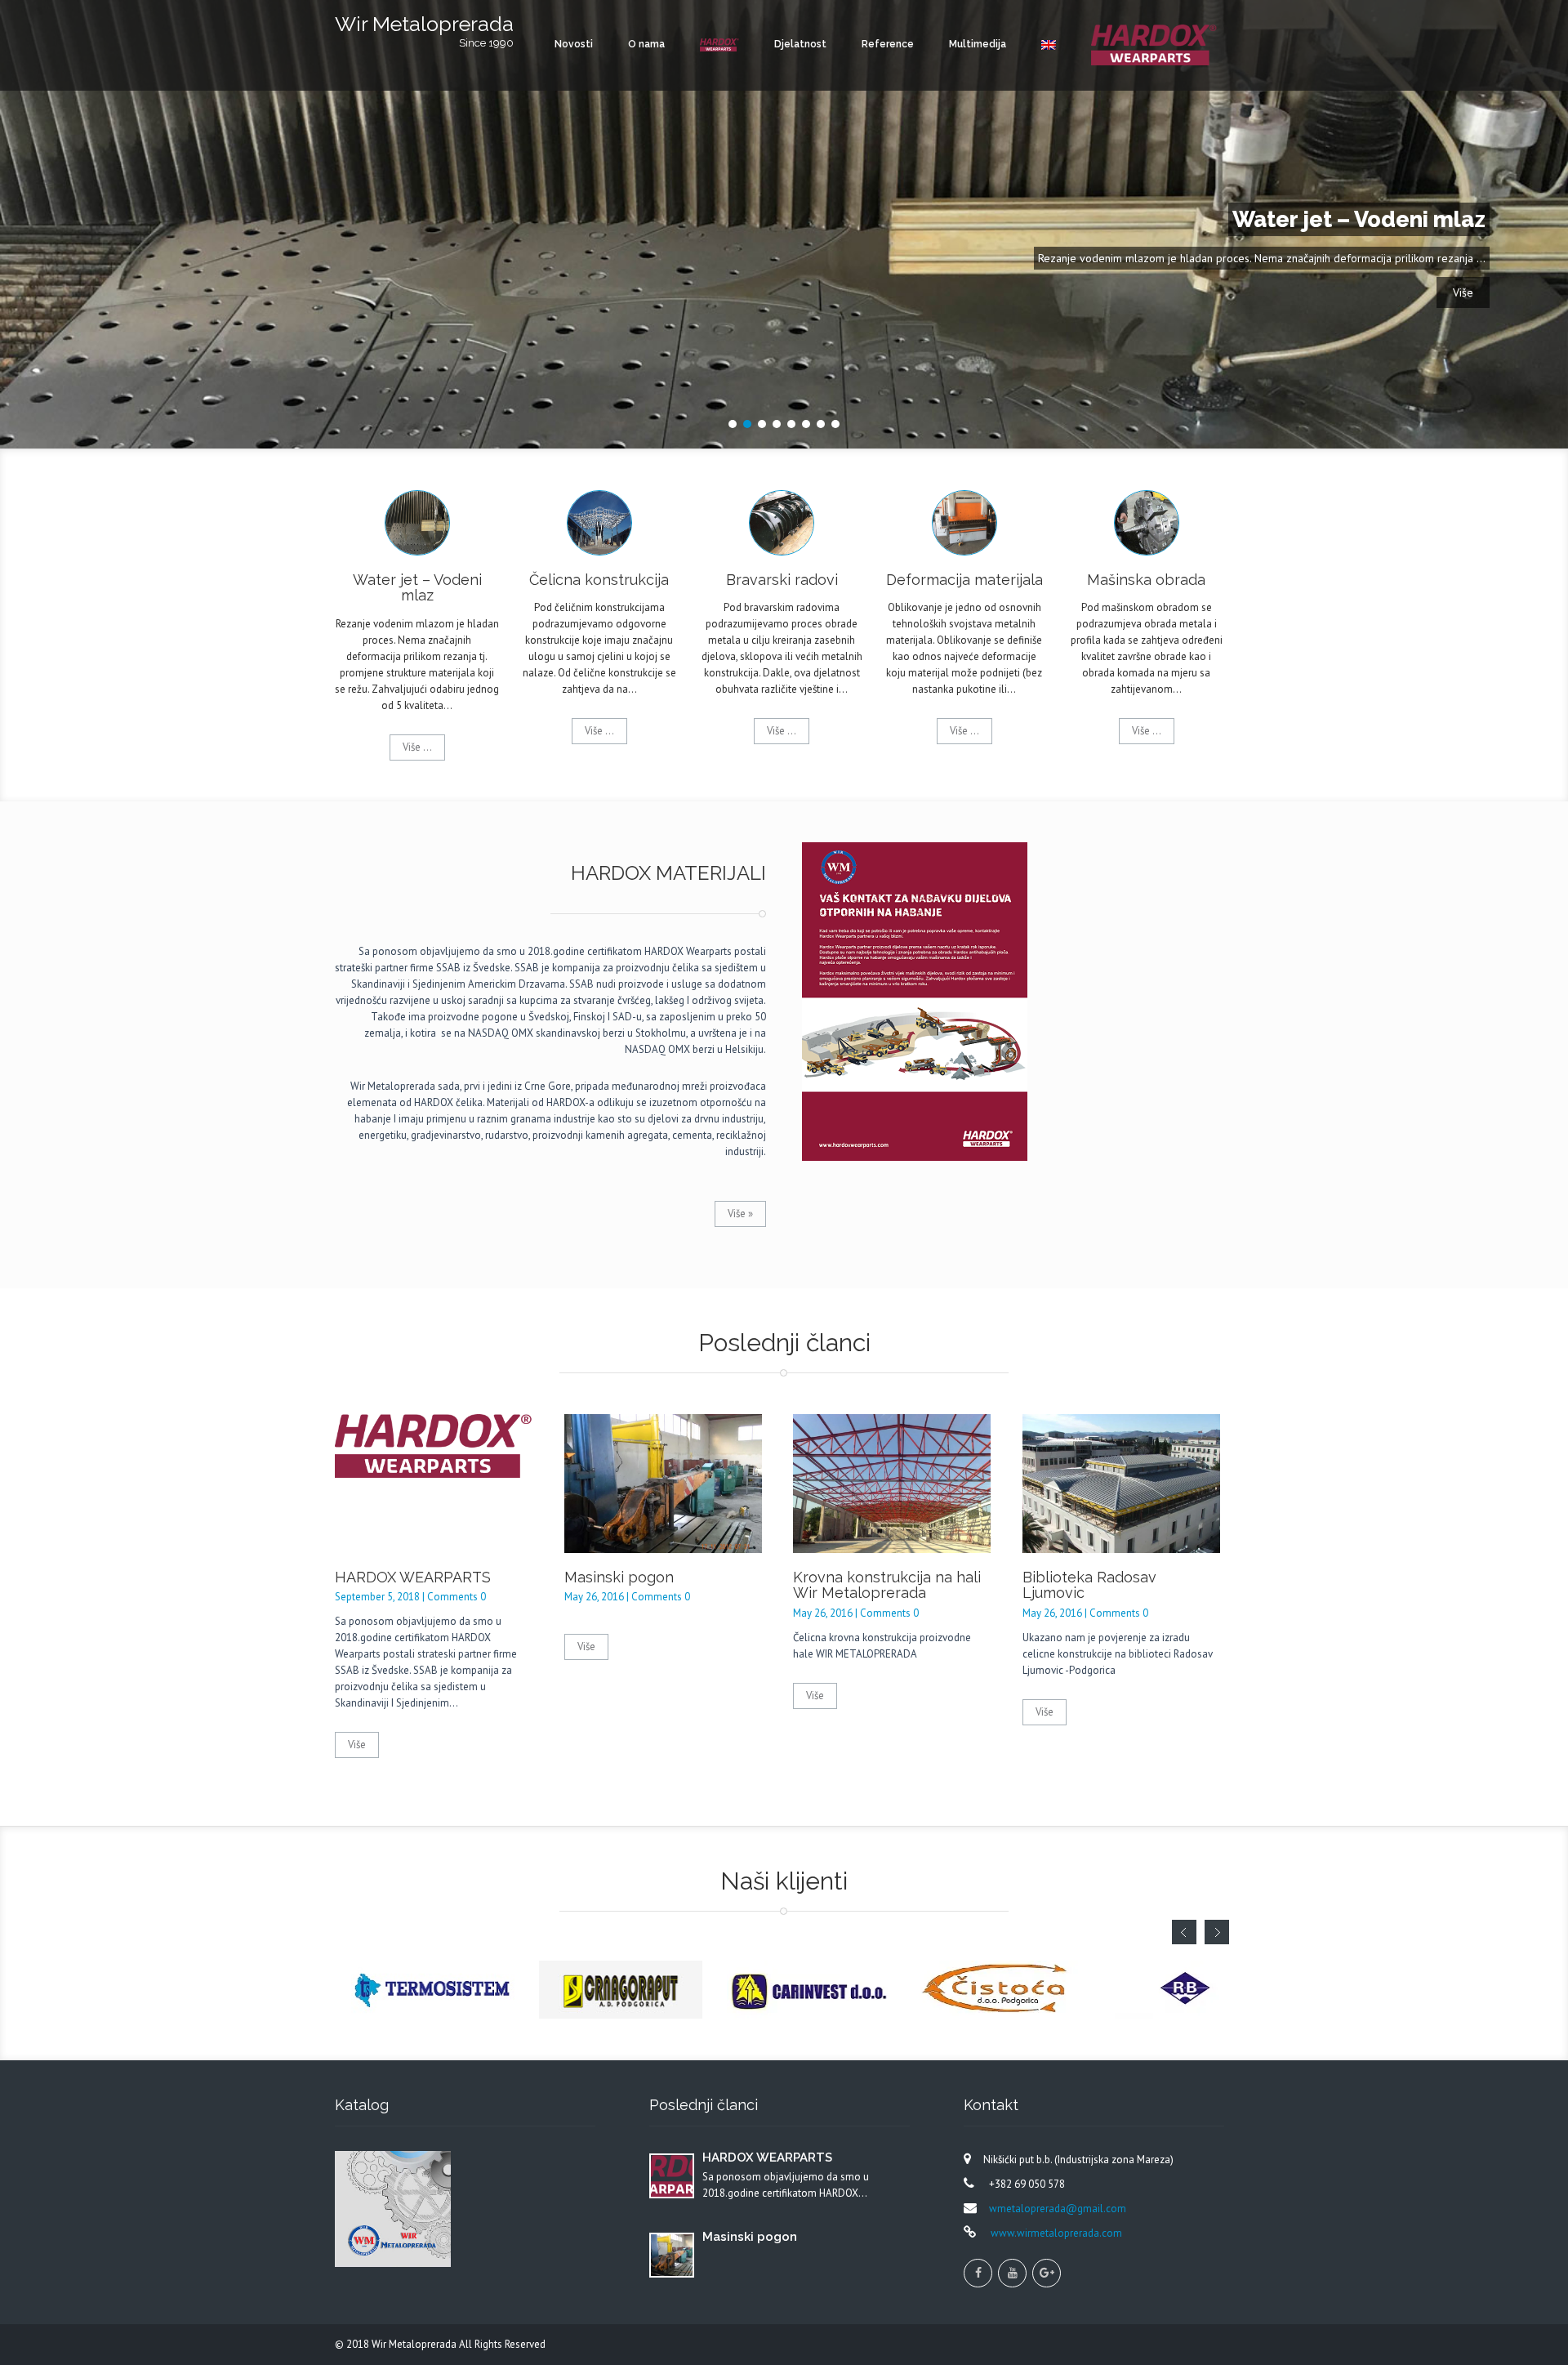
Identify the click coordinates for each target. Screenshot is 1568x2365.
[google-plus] (1047, 2273)
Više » (740, 1214)
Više (1463, 292)
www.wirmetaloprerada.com (1055, 2233)
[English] (1049, 45)
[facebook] (978, 2273)
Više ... (417, 747)
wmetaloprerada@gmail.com (1058, 2209)
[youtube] (1012, 2273)
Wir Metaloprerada (415, 2344)
